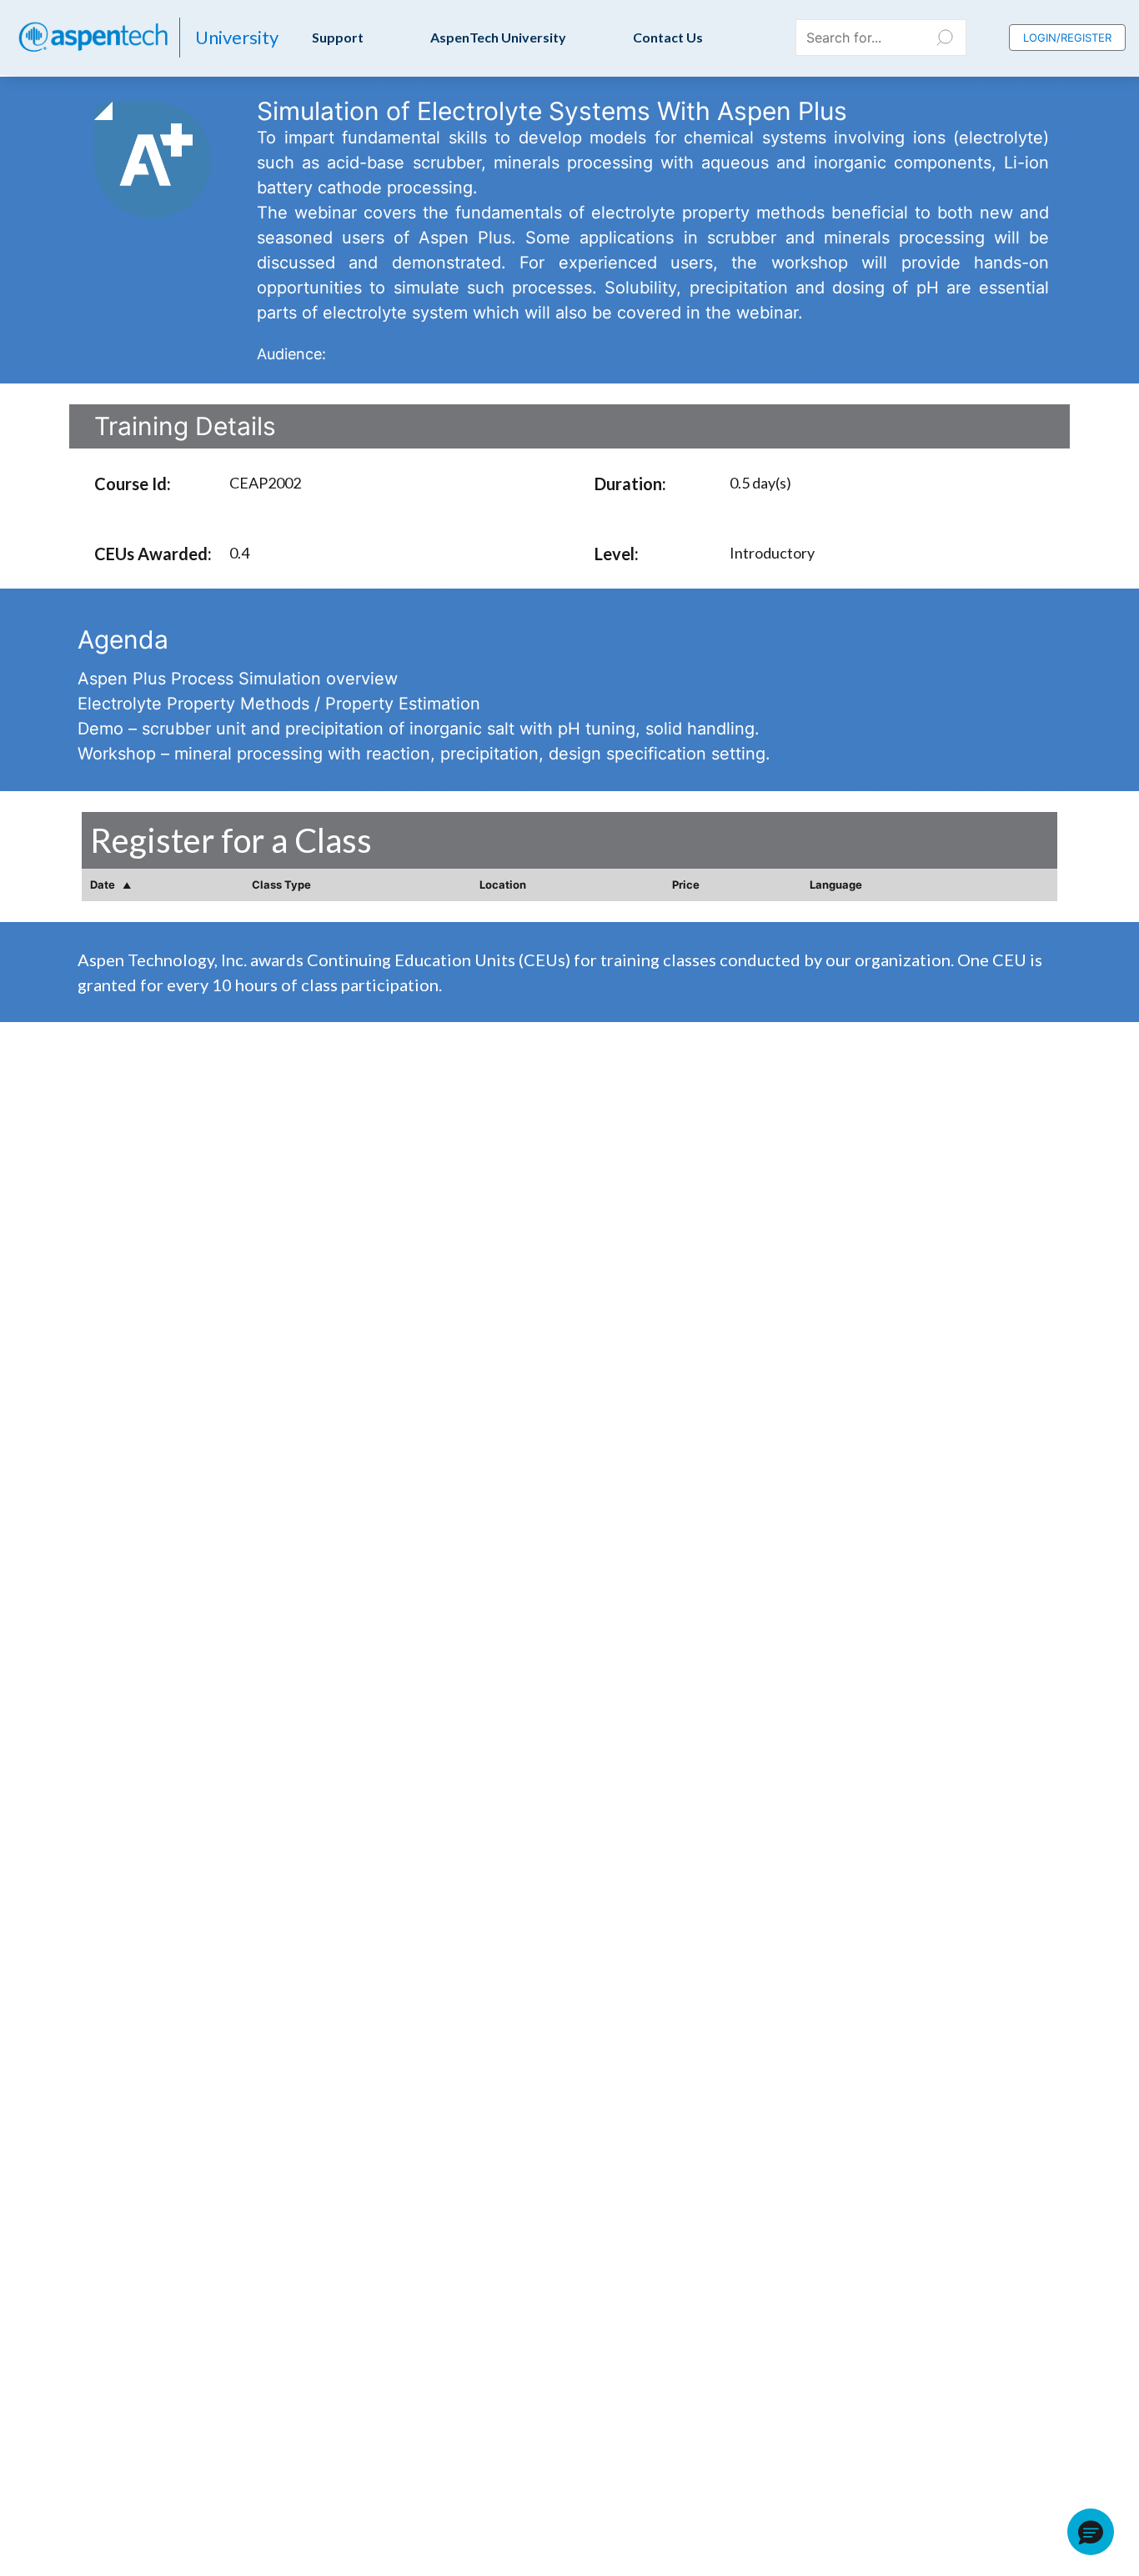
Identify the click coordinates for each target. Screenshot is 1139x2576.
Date (104, 885)
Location (503, 885)
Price (686, 885)
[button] (1091, 2532)
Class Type (281, 885)
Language (836, 885)
